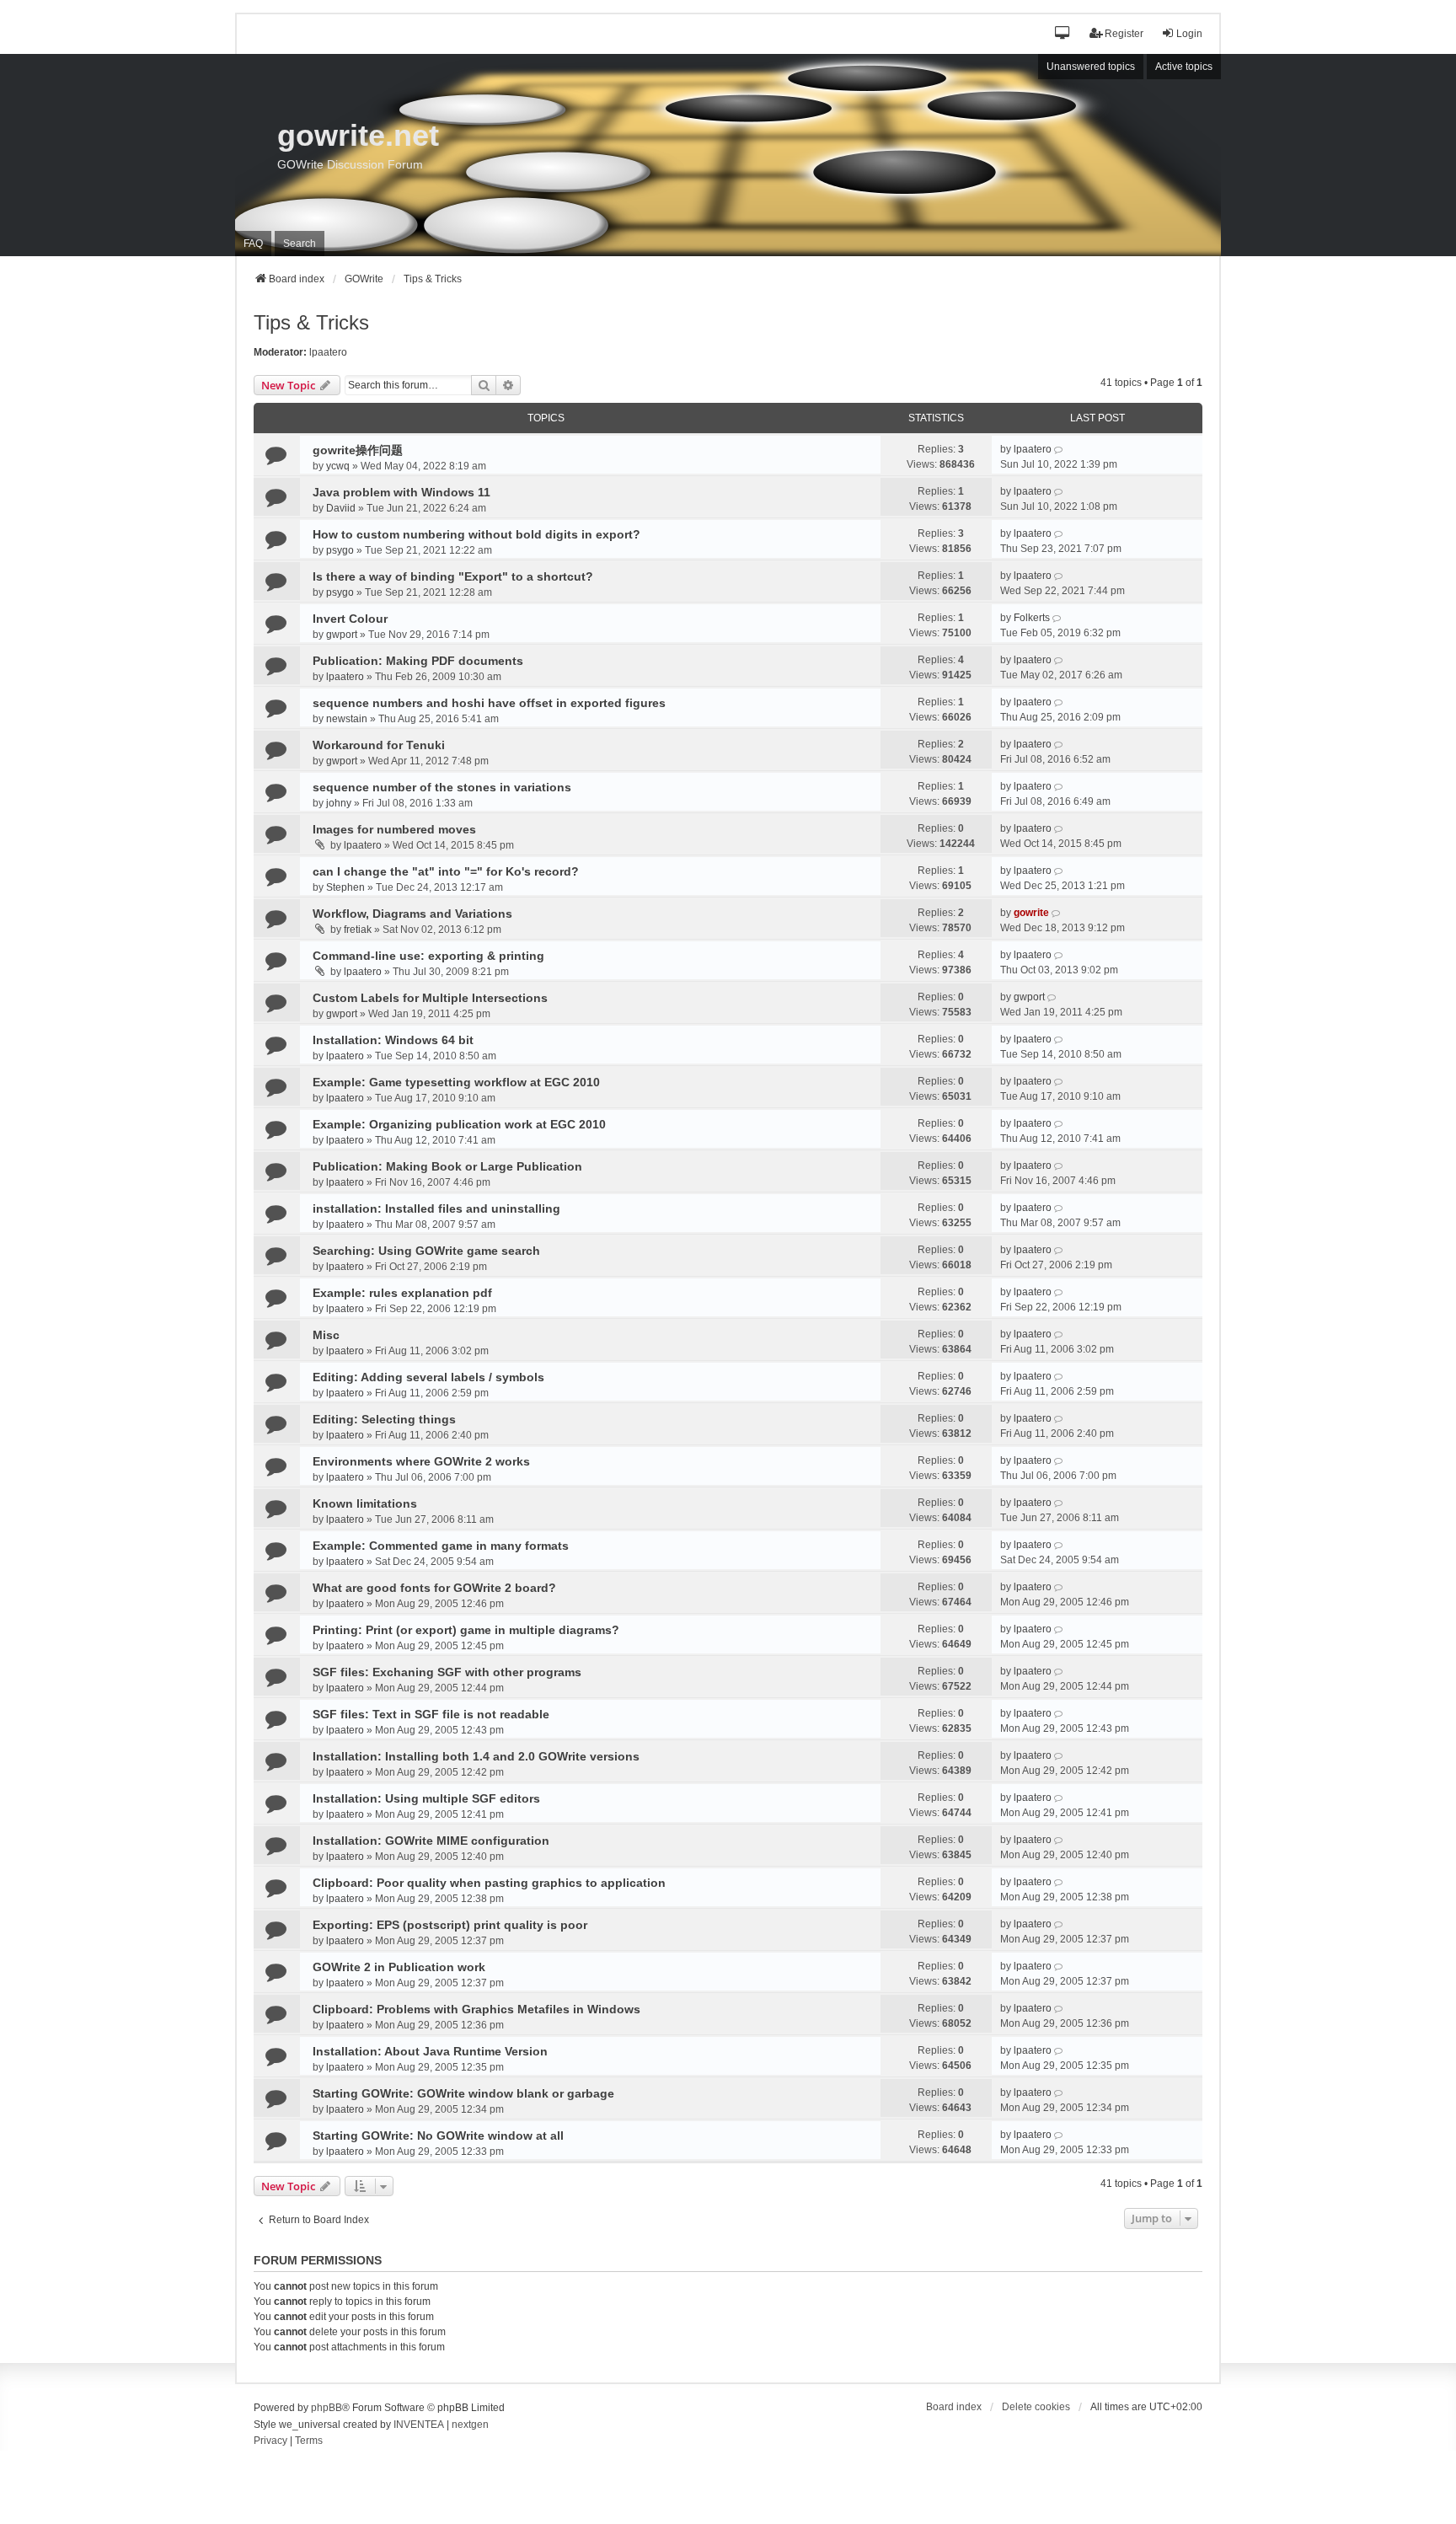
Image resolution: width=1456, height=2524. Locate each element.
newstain (347, 719)
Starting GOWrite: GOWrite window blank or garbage (463, 2093)
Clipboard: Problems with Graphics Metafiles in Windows (476, 2009)
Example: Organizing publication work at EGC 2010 (459, 1124)
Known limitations (365, 1503)
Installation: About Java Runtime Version (430, 2051)
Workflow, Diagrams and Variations (412, 914)
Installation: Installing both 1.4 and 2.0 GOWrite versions (476, 1756)
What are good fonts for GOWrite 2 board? (434, 1588)
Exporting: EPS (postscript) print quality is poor (450, 1925)
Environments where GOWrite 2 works (421, 1461)
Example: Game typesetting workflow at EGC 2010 (456, 1082)
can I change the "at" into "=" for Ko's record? (446, 871)
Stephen (345, 887)
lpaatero (328, 352)
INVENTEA (419, 2425)
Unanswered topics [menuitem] (1091, 67)
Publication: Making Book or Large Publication (447, 1166)
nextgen (470, 2425)
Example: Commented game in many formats (441, 1546)
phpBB (327, 2408)
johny (339, 803)
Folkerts (1032, 618)
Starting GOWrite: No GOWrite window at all (438, 2135)
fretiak (358, 930)
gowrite (1031, 913)
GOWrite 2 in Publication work (399, 1967)
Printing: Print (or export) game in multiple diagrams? (466, 1630)
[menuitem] (270, 2441)
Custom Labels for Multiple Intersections (430, 998)
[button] (1063, 34)
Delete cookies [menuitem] (1036, 2407)
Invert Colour (350, 619)
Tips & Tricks (311, 322)
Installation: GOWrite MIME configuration (431, 1841)
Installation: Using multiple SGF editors (426, 1798)
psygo (340, 550)
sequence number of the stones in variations (442, 787)
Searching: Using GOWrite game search (426, 1251)
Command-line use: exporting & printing (428, 956)
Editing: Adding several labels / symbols (428, 1377)
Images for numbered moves (394, 829)
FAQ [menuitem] (253, 244)
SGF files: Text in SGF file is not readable (431, 1714)
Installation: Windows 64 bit (393, 1040)
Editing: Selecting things (384, 1419)
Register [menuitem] (1124, 34)
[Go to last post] (1060, 449)
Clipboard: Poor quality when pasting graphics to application (489, 1883)
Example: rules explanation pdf (402, 1293)
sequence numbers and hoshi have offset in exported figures (489, 703)
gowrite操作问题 (358, 450)
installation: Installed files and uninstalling (436, 1208)
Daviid (341, 508)
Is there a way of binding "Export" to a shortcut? (453, 576)
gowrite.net (358, 135)
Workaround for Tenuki (379, 745)
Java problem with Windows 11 (401, 492)
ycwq (338, 466)
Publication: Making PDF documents (418, 661)
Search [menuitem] (300, 244)
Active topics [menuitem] (1184, 67)
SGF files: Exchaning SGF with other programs (447, 1672)
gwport (342, 635)
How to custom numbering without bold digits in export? (476, 534)
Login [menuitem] (1189, 34)
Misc (326, 1335)
